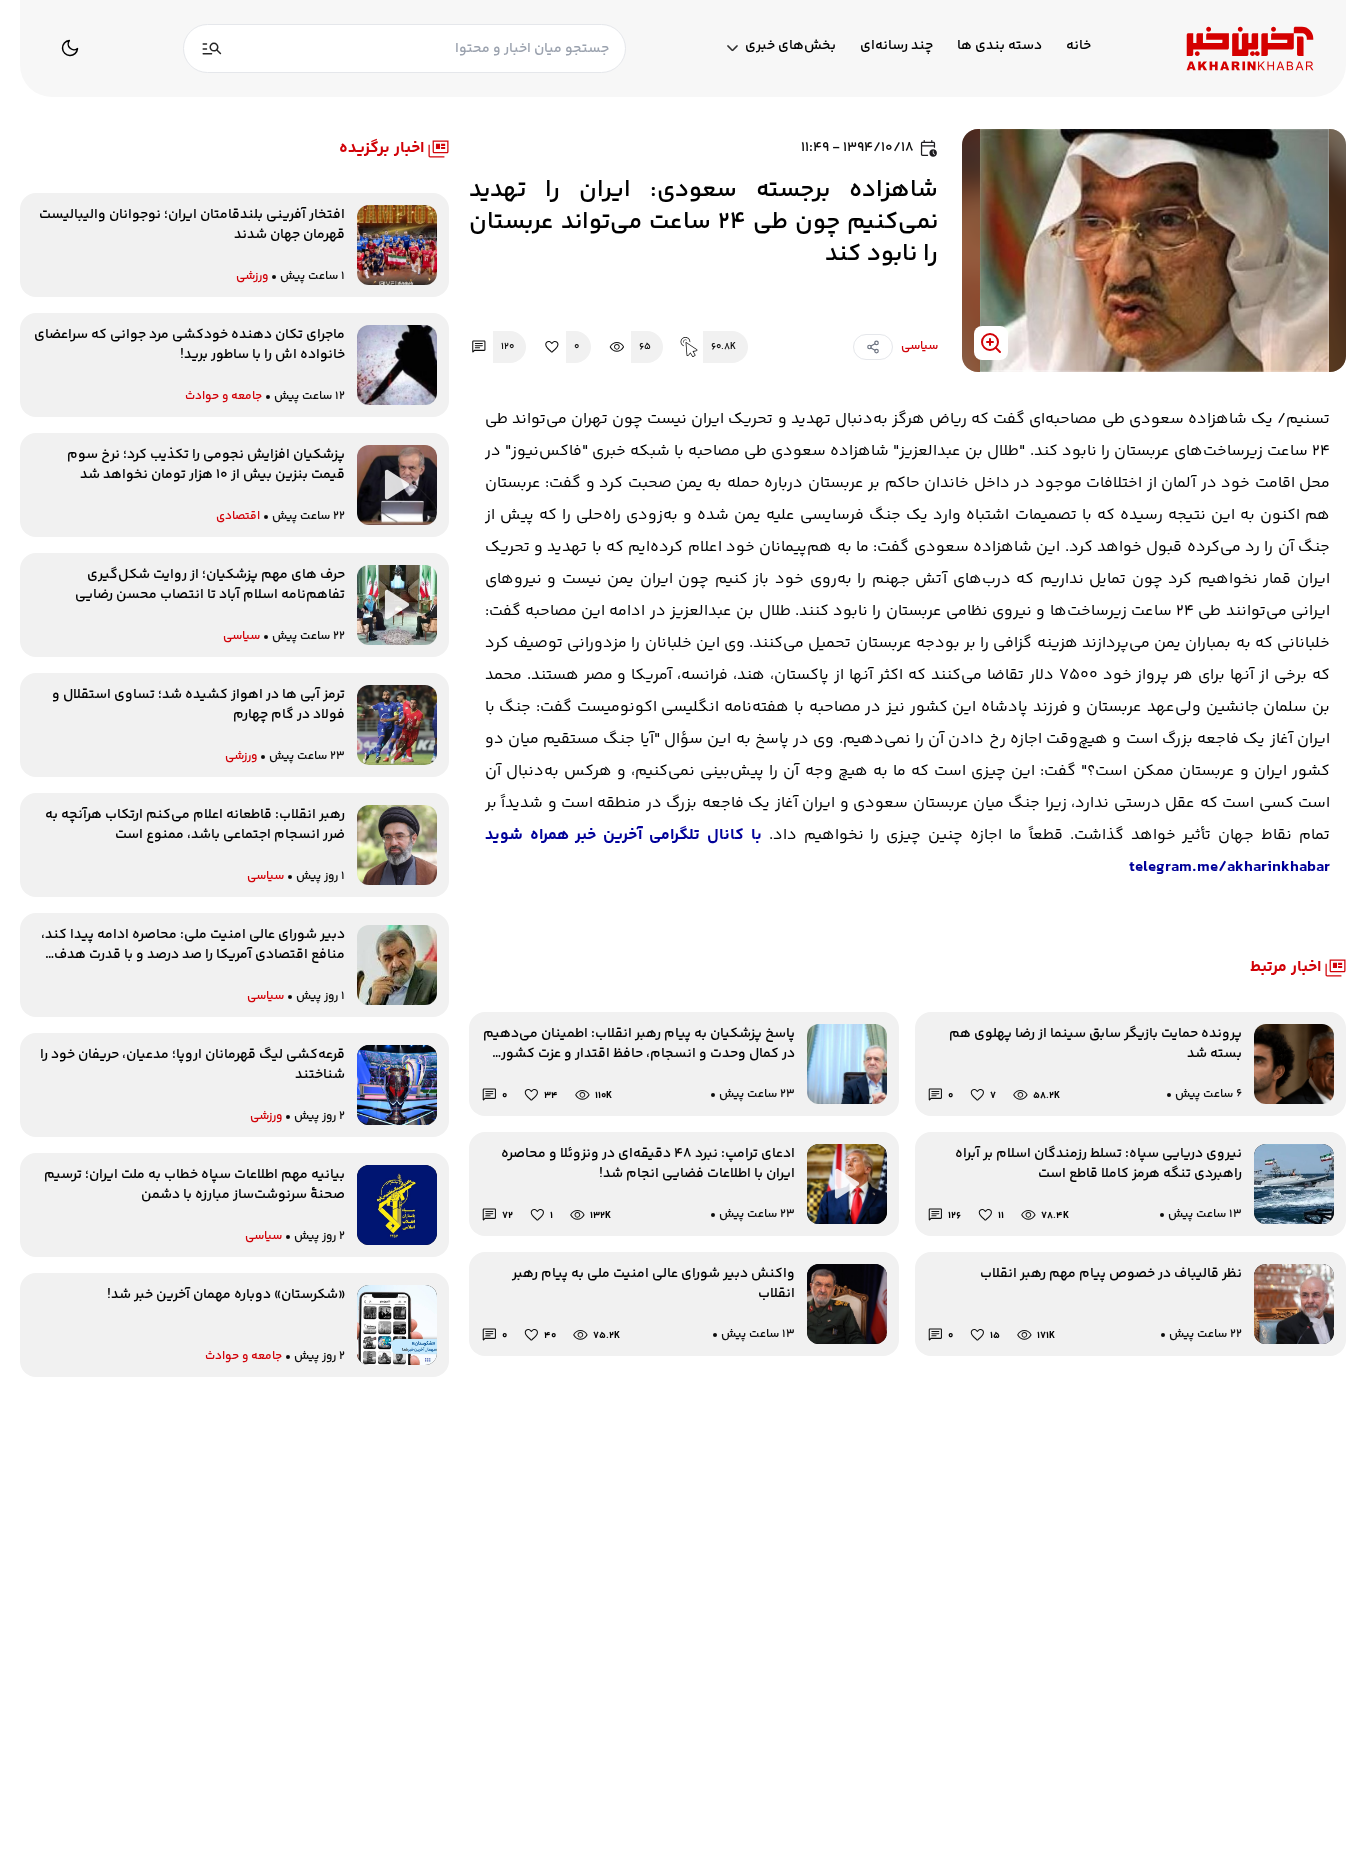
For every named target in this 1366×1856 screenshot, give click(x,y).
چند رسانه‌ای (896, 46)
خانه (1078, 46)
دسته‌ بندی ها (999, 46)
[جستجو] (212, 48)
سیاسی (919, 346)
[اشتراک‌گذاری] (873, 347)
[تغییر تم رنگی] (70, 48)
